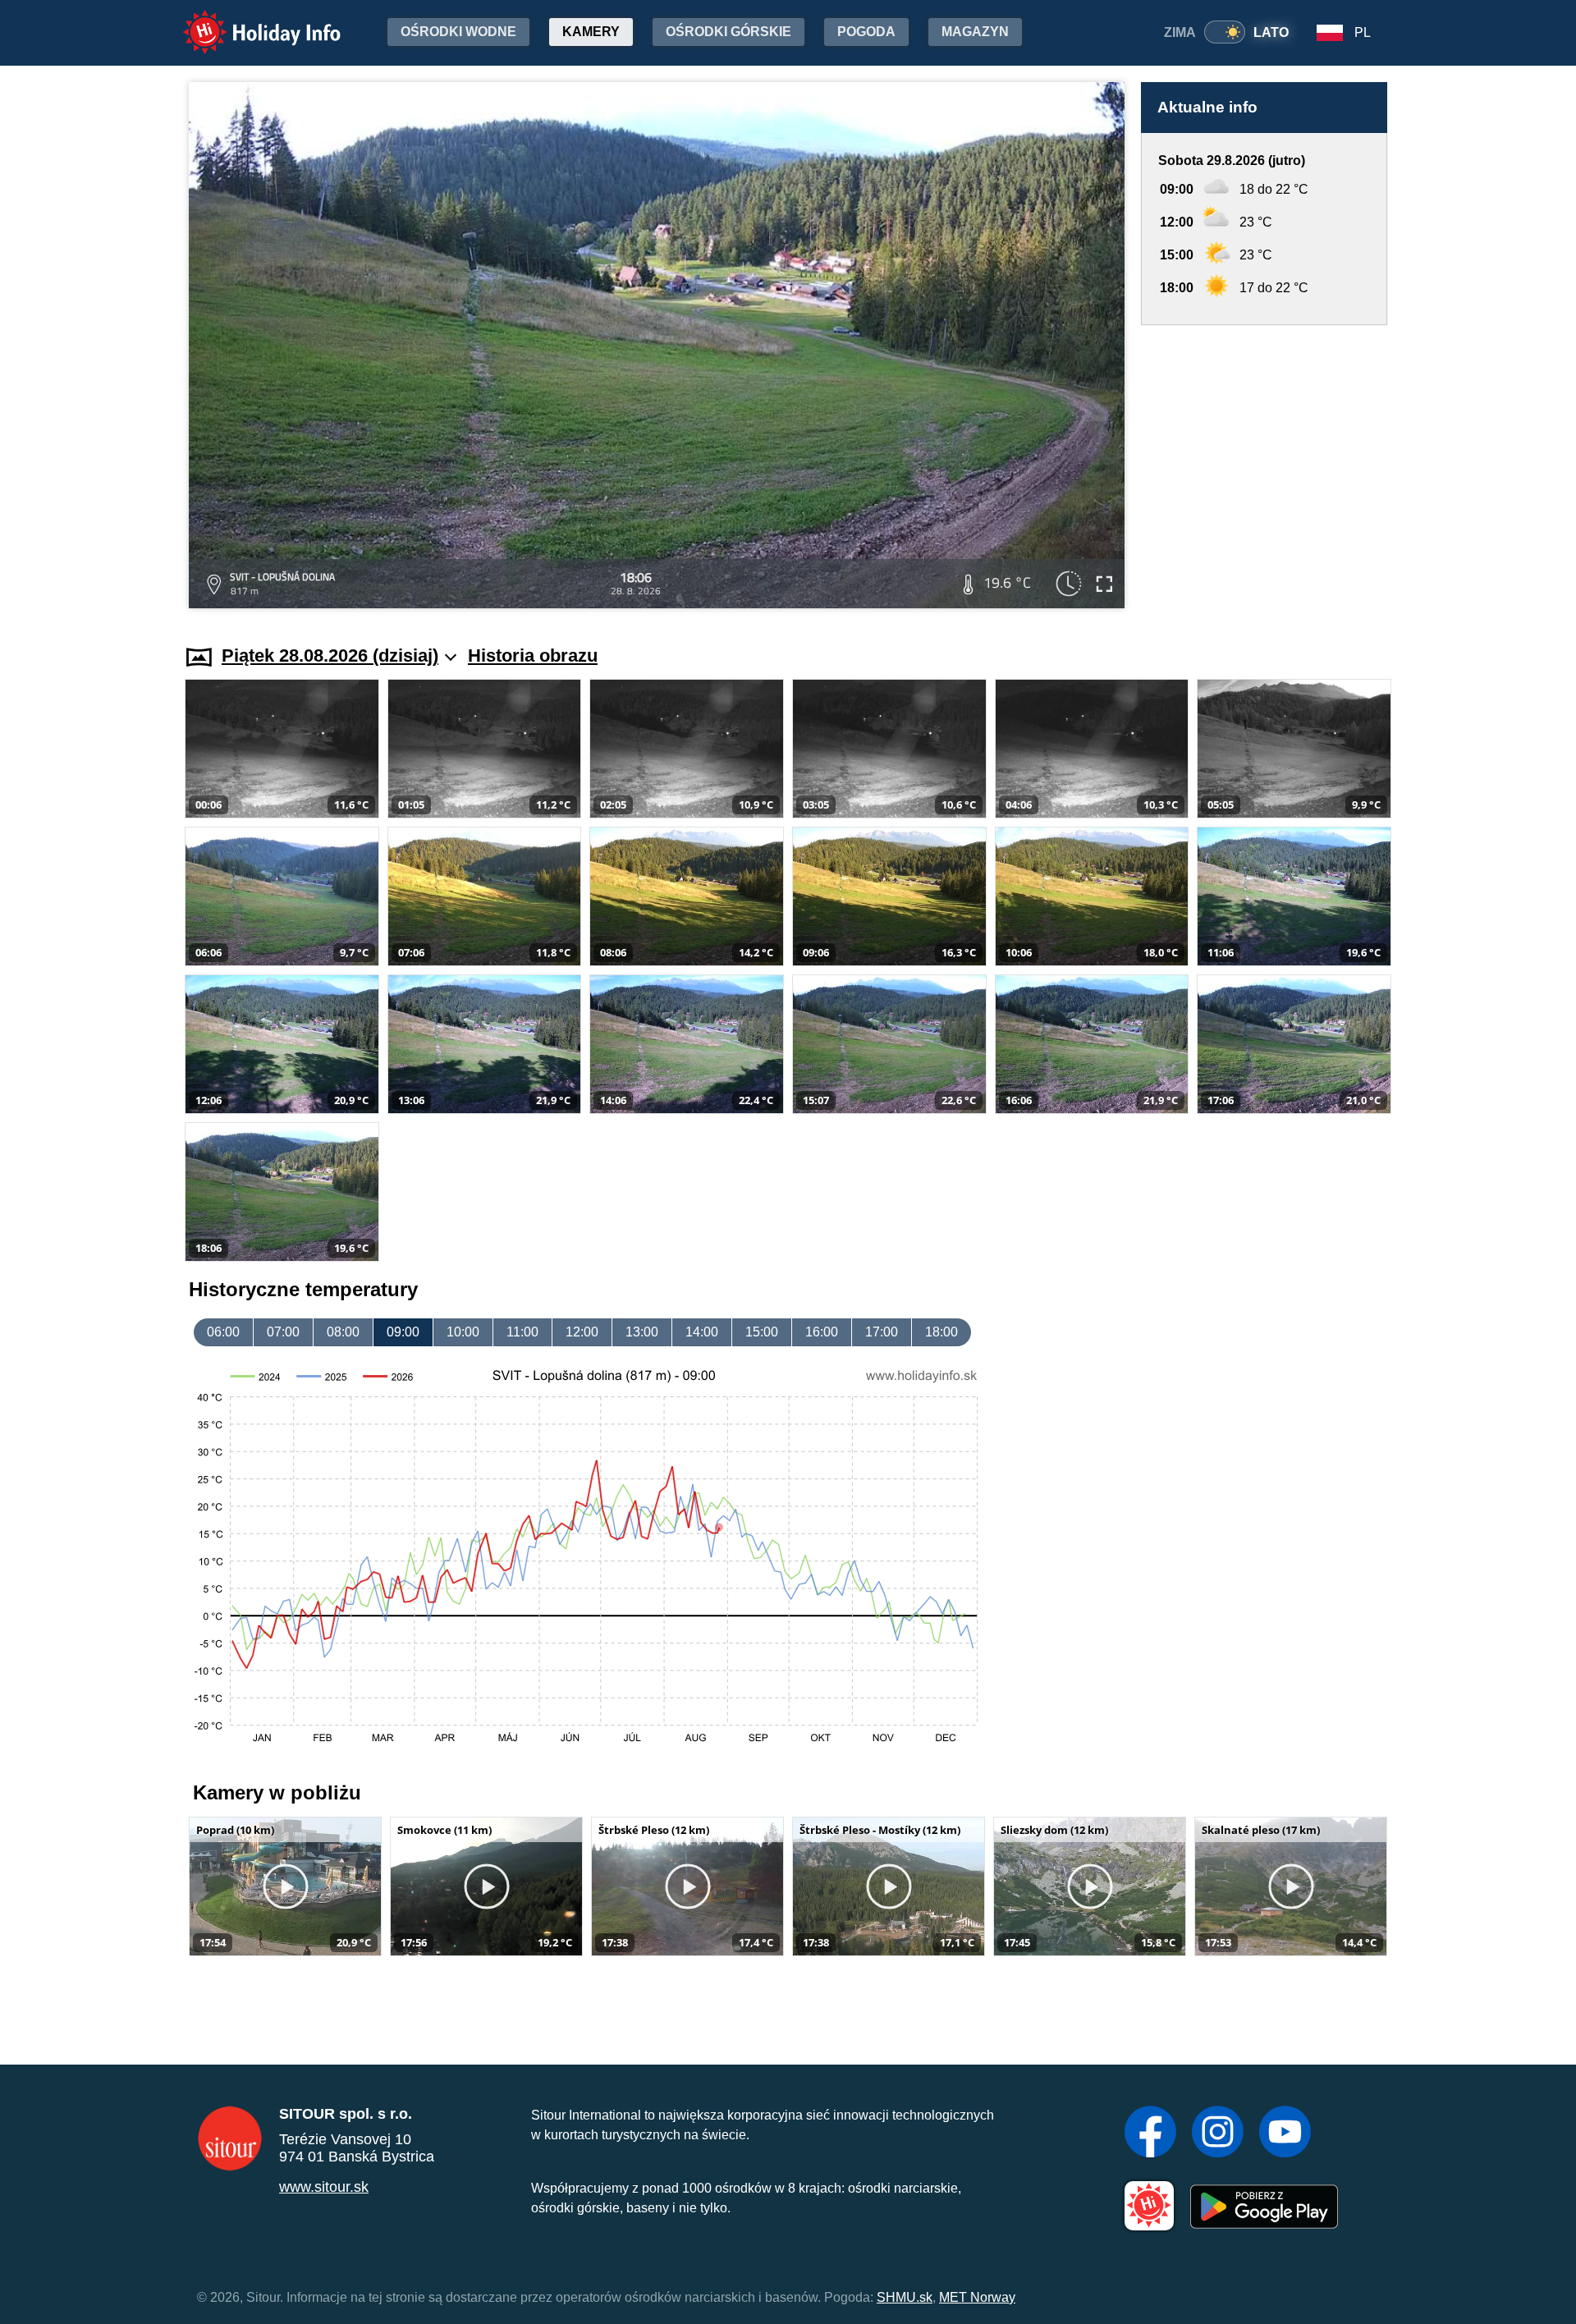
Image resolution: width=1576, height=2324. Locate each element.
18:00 (941, 1332)
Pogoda (866, 32)
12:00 (582, 1332)
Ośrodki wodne (458, 32)
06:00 (223, 1332)
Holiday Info (247, 21)
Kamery (591, 32)
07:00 (283, 1332)
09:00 (403, 1332)
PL (1363, 32)
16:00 (822, 1332)
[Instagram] (1218, 2134)
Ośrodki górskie (728, 32)
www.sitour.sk (324, 2187)
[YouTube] (1285, 2134)
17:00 (882, 1332)
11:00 (522, 1332)
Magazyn (975, 32)
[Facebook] (1150, 2134)
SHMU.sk (905, 2297)
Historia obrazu (533, 655)
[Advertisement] (1264, 469)
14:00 (702, 1332)
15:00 (762, 1332)
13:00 (642, 1332)
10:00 (463, 1332)
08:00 (343, 1332)
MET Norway (977, 2297)
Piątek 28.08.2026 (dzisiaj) (330, 655)
